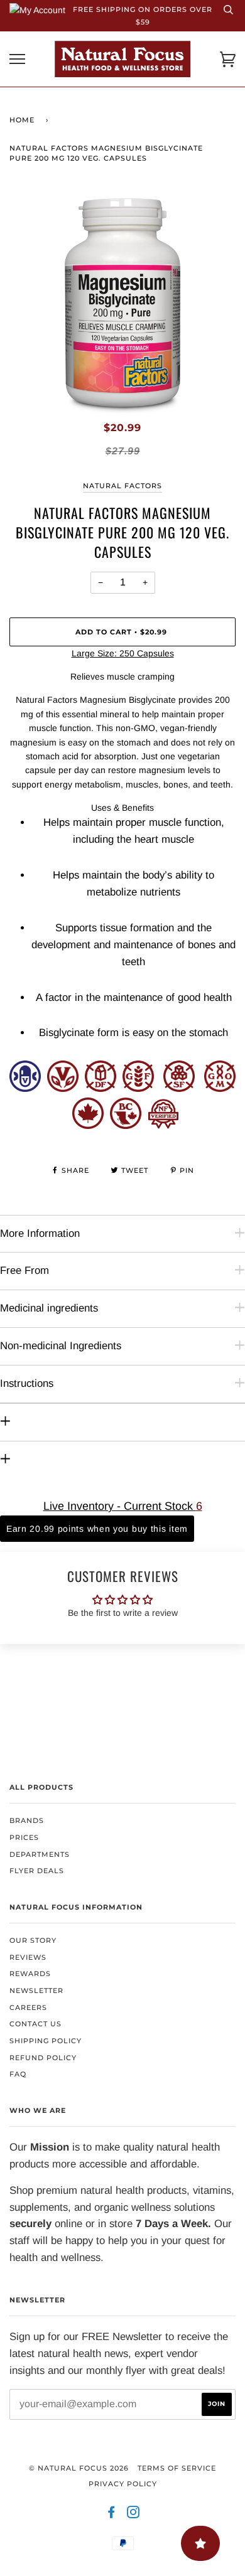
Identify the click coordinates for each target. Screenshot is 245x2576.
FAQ (18, 2074)
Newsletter (36, 1991)
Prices (24, 1837)
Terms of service (177, 2468)
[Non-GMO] (220, 1088)
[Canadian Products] (88, 1125)
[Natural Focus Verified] (163, 1125)
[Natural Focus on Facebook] (112, 2515)
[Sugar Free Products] (179, 1088)
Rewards (30, 1974)
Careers (28, 2007)
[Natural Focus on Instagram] (133, 2515)
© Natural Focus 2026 (79, 2468)
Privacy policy (123, 2484)
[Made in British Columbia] (126, 1125)
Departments (40, 1854)
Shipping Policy (46, 2041)
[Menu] (17, 59)
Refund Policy (43, 2058)
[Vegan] (63, 1088)
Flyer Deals (37, 1871)
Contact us (35, 2024)
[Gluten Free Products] (138, 1088)
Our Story (33, 1940)
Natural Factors (122, 486)
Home (22, 120)
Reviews (28, 1957)
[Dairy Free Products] (101, 1088)
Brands (27, 1820)
